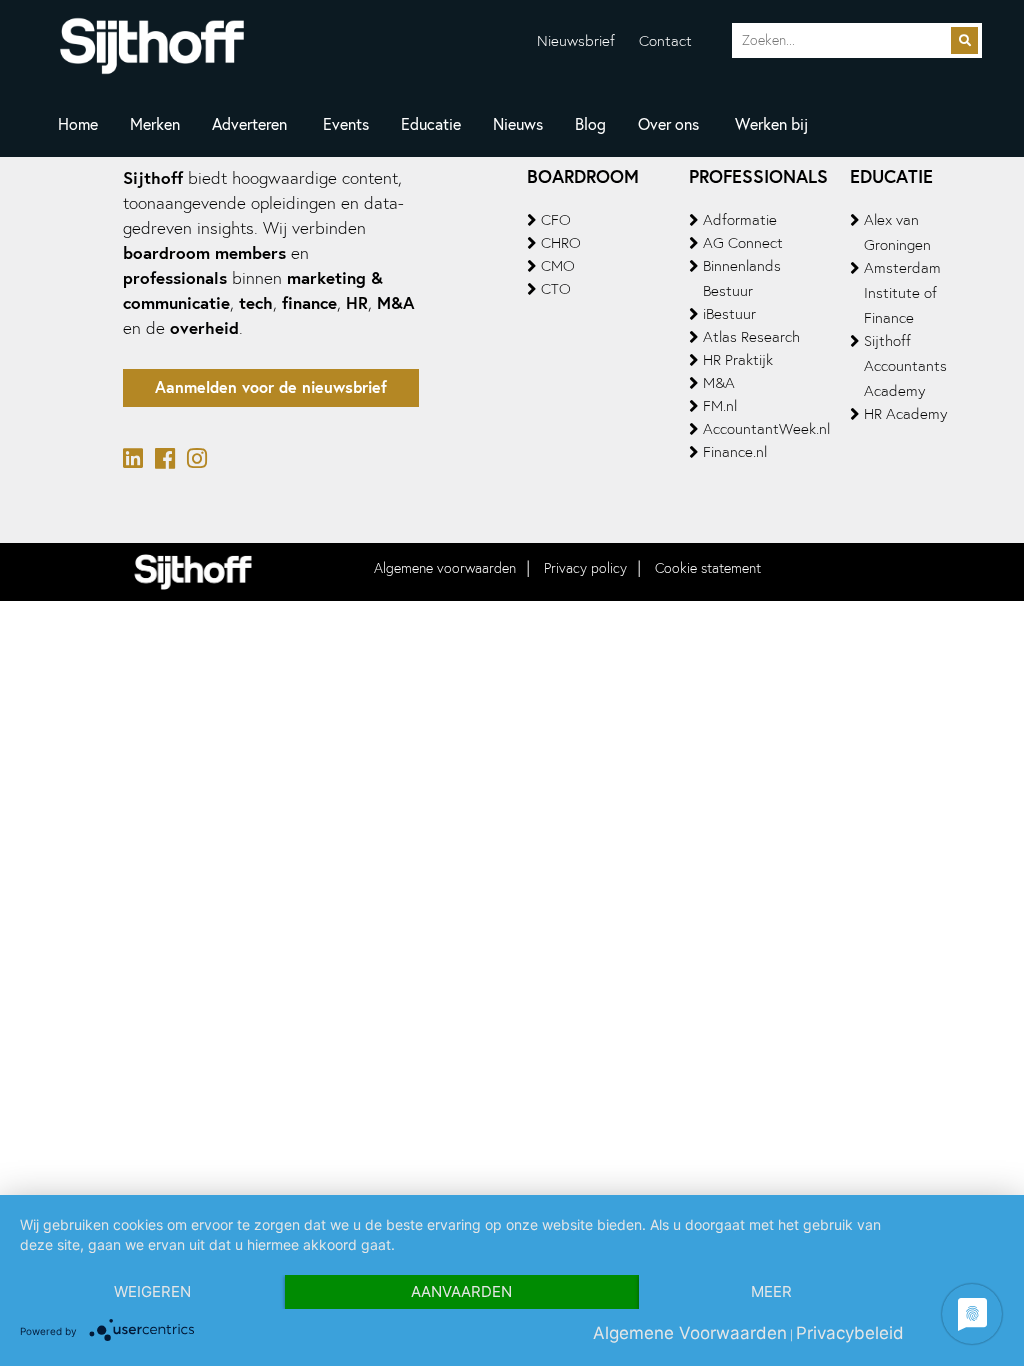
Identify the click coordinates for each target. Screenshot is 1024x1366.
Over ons (668, 124)
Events (346, 124)
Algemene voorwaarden (445, 568)
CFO (556, 220)
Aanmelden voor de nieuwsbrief (271, 387)
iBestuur (729, 314)
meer (771, 1291)
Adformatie (740, 220)
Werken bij (771, 124)
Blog (590, 124)
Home (78, 124)
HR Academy (905, 414)
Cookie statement (708, 568)
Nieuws (518, 124)
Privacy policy (585, 568)
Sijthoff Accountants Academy (905, 366)
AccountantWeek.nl (766, 429)
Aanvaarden (461, 1291)
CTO (556, 289)
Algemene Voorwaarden (690, 1333)
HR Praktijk (738, 360)
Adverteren (249, 124)
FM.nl (720, 406)
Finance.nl (735, 452)
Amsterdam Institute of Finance (902, 293)
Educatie (431, 124)
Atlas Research (751, 337)
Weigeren (152, 1291)
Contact (665, 41)
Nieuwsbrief (576, 41)
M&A (719, 383)
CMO (558, 266)
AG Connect (743, 243)
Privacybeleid (850, 1333)
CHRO (561, 243)
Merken (155, 124)
